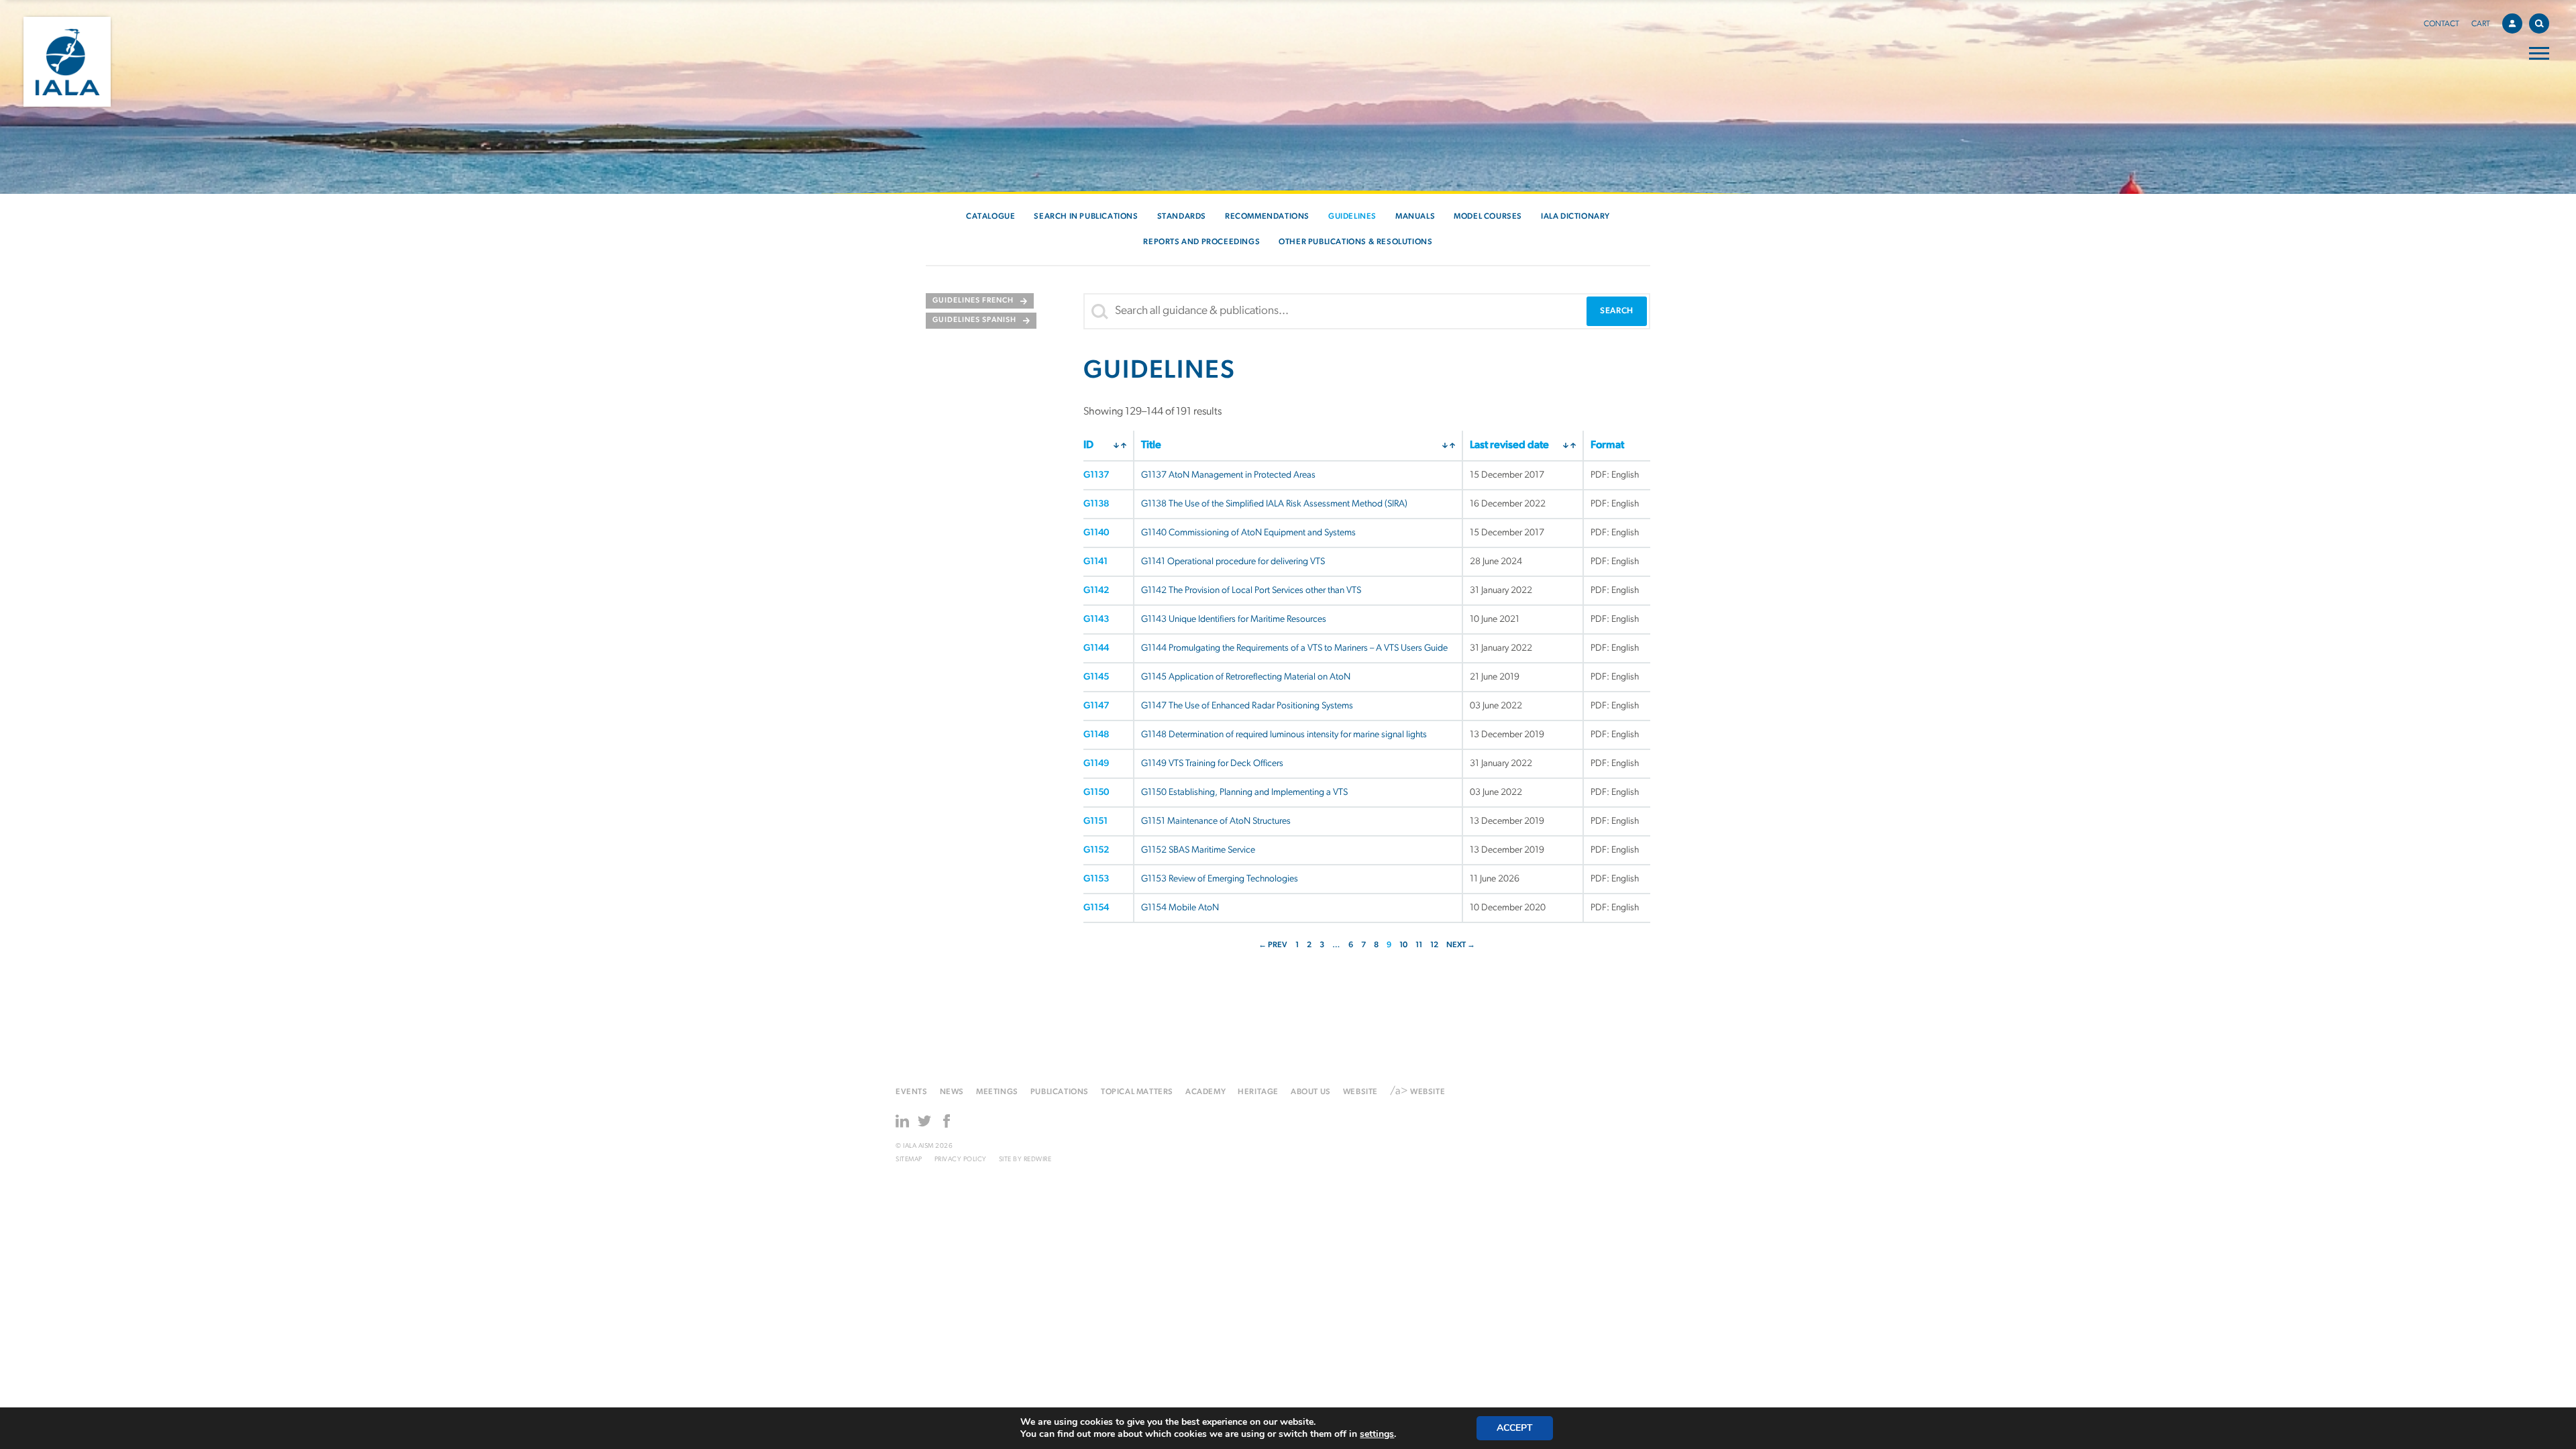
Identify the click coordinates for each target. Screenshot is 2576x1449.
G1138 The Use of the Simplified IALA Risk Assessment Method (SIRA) (1274, 504)
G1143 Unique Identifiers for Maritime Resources (1234, 620)
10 (1403, 945)
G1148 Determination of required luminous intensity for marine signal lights (1284, 735)
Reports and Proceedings (1201, 242)
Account (2512, 23)
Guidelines (1352, 217)
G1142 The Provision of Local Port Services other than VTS (1251, 591)
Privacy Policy (961, 1160)
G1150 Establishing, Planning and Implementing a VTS (1244, 793)
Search (2539, 23)
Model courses (1488, 217)
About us (1311, 1092)
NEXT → (1461, 945)
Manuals (1415, 217)
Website (1360, 1092)
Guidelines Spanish (974, 320)
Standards (1182, 217)
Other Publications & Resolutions (1355, 242)
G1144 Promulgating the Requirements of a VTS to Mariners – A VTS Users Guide (1294, 648)
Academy (1205, 1092)
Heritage (1258, 1092)
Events (912, 1092)
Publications (1060, 1092)
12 (1434, 945)
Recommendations (1267, 217)
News (952, 1092)
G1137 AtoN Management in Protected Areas (1228, 475)
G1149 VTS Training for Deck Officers (1212, 764)
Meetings (997, 1092)
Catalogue (990, 217)
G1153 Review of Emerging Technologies (1220, 879)
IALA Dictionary (1575, 217)
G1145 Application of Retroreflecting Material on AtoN (1246, 677)
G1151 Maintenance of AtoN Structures (1216, 821)
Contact (2441, 24)
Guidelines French (973, 301)
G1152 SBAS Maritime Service (1198, 850)
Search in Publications (1086, 217)
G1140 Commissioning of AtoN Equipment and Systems (1248, 533)
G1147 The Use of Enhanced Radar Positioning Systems (1247, 706)
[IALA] (67, 62)
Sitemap (909, 1160)
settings (1377, 1434)
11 (1419, 945)
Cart (2481, 24)
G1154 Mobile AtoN (1180, 908)
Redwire (1038, 1160)
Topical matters (1137, 1092)
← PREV (1273, 945)
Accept (1515, 1428)
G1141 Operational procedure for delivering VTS (1233, 562)
